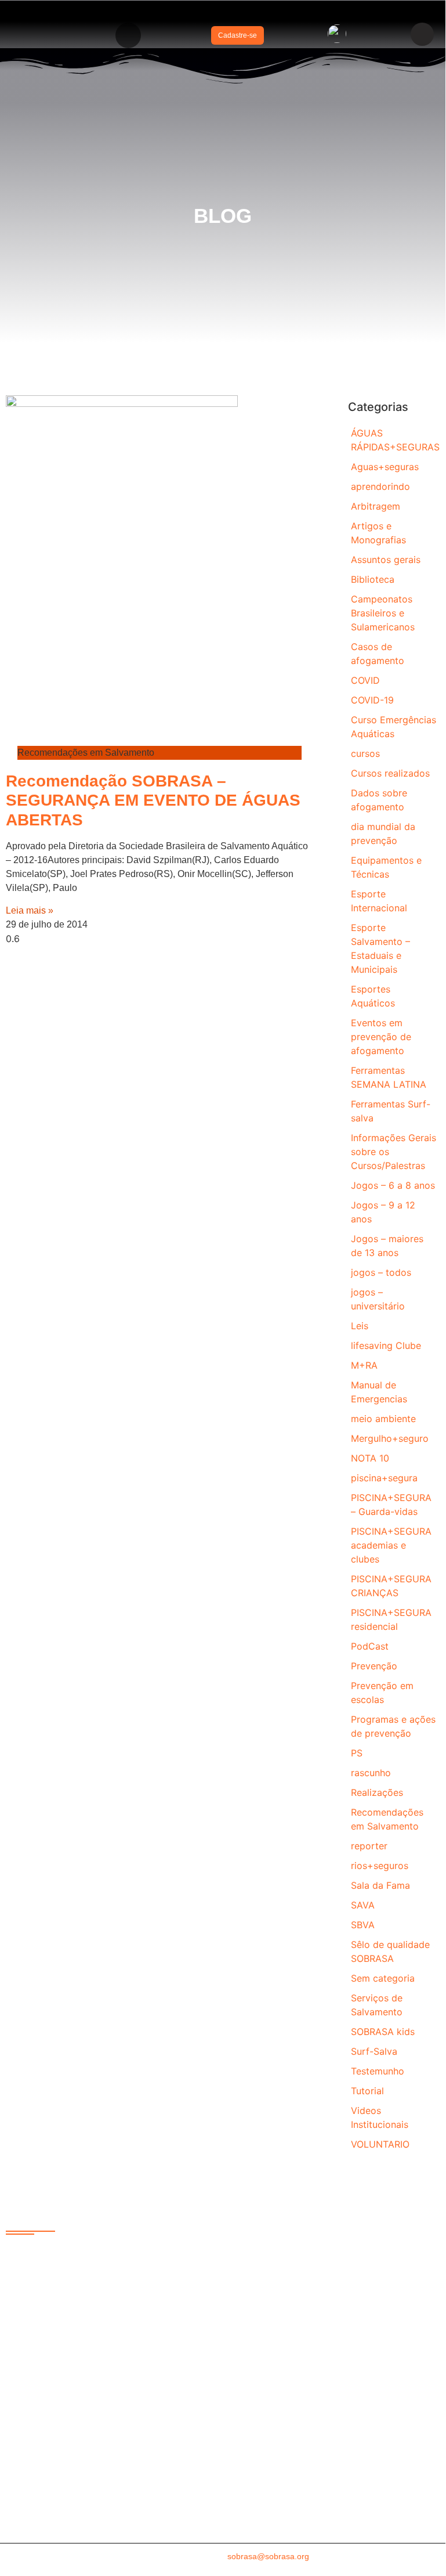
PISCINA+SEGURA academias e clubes (391, 1545)
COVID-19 (372, 700)
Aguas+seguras (385, 467)
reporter (369, 1846)
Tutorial (367, 2091)
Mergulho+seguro (390, 1438)
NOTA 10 (370, 1458)
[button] (128, 35)
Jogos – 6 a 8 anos (393, 1185)
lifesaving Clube (386, 1345)
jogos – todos (381, 1272)
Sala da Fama (380, 1885)
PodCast (370, 1646)
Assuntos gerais (386, 560)
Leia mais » (30, 910)
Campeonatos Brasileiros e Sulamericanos (383, 613)
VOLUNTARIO (380, 2144)
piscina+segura (384, 1478)
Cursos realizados (390, 773)
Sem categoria (383, 1978)
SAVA (363, 1905)
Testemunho (378, 2071)
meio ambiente (383, 1419)
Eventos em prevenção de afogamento (381, 1037)
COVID (365, 680)
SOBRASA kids (383, 2032)
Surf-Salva (374, 2051)
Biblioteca (373, 579)
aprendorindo (380, 486)
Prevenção (374, 1666)
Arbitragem (376, 506)
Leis (360, 1326)
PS (357, 1753)
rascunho (371, 1773)
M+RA (364, 1365)
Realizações (377, 1792)
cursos (365, 753)
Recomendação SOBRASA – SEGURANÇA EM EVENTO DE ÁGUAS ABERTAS (153, 800)
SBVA (363, 1925)
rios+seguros (380, 1866)
